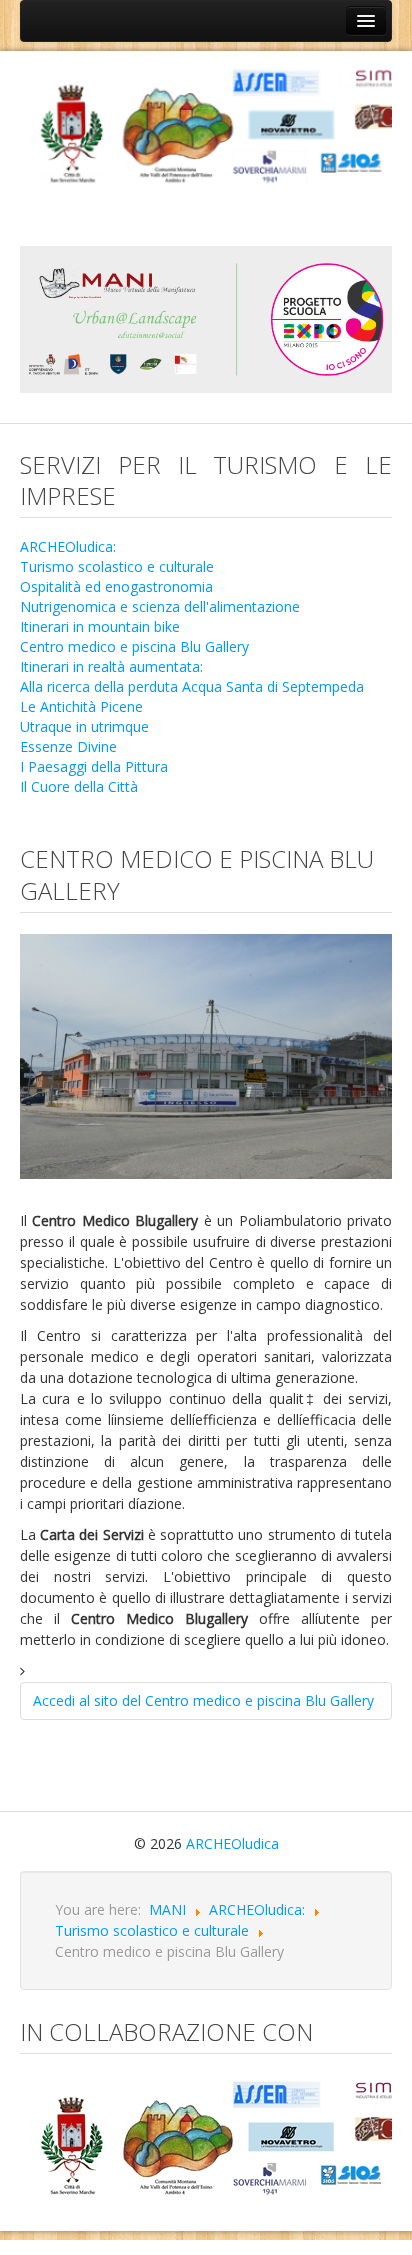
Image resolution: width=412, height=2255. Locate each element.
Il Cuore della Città (79, 786)
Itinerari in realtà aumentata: (111, 666)
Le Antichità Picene (81, 706)
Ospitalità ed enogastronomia (116, 586)
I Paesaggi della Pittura (94, 766)
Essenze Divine (68, 746)
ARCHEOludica (232, 1843)
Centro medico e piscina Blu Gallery (134, 646)
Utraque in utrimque (84, 726)
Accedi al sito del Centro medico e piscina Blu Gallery (203, 1700)
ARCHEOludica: (68, 546)
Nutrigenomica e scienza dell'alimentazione (160, 606)
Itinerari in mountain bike (100, 626)
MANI (167, 1909)
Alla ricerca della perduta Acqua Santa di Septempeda (192, 686)
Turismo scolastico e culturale (117, 566)
